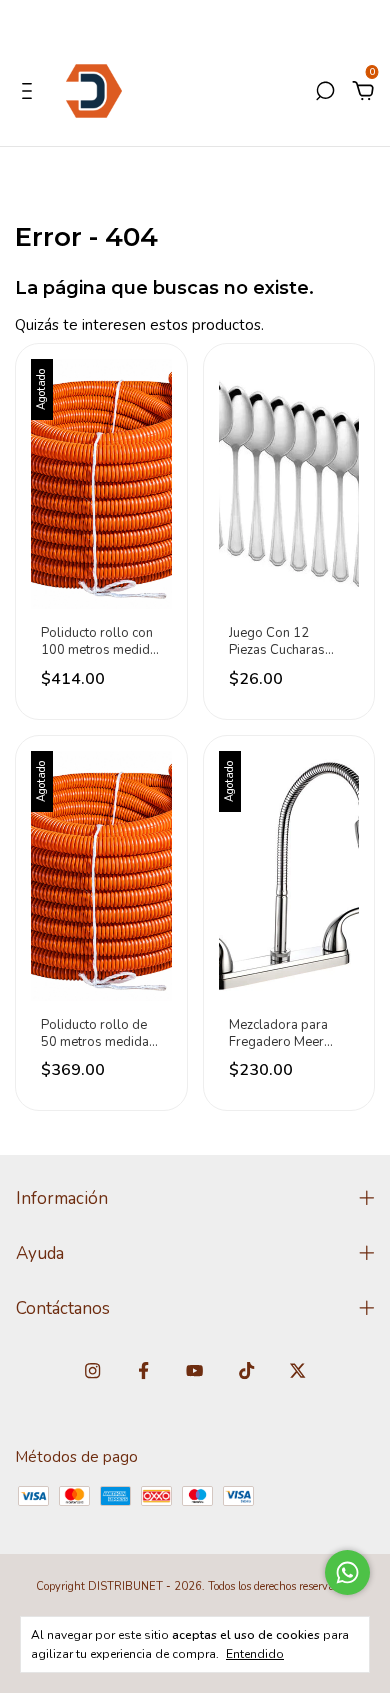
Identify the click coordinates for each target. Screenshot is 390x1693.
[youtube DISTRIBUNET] (194, 1371)
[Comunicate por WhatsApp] (347, 1572)
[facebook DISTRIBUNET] (143, 1371)
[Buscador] (325, 93)
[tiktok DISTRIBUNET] (246, 1371)
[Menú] (30, 93)
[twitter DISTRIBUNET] (297, 1371)
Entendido (255, 1654)
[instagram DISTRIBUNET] (92, 1371)
